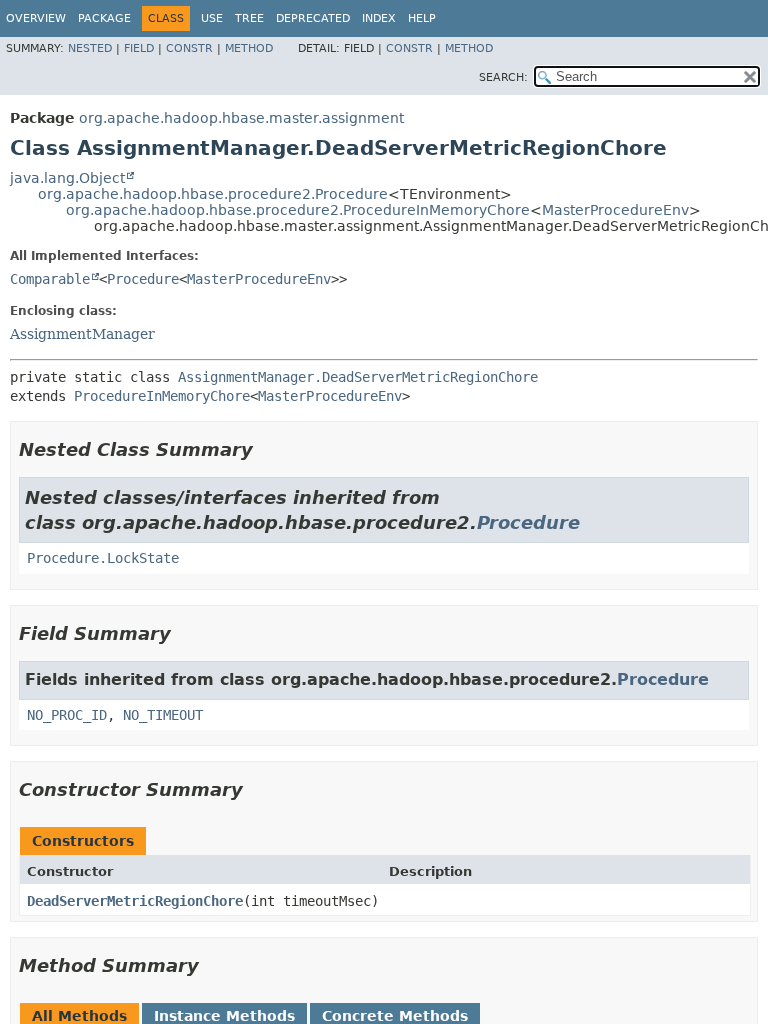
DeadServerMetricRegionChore (135, 901)
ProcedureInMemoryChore (162, 396)
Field (139, 48)
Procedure (143, 279)
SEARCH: (503, 77)
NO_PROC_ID (67, 715)
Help (422, 18)
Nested (90, 48)
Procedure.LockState (103, 558)
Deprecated (313, 18)
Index (379, 18)
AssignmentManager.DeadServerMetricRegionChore (358, 377)
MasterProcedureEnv (615, 210)
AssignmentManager (82, 334)
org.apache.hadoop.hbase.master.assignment (241, 118)
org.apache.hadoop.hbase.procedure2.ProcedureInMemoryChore (298, 210)
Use (212, 18)
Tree (249, 18)
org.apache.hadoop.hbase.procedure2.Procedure (213, 194)
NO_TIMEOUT (163, 715)
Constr (189, 48)
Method (249, 48)
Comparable (50, 279)
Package (104, 18)
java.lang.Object (67, 178)
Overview (36, 18)
